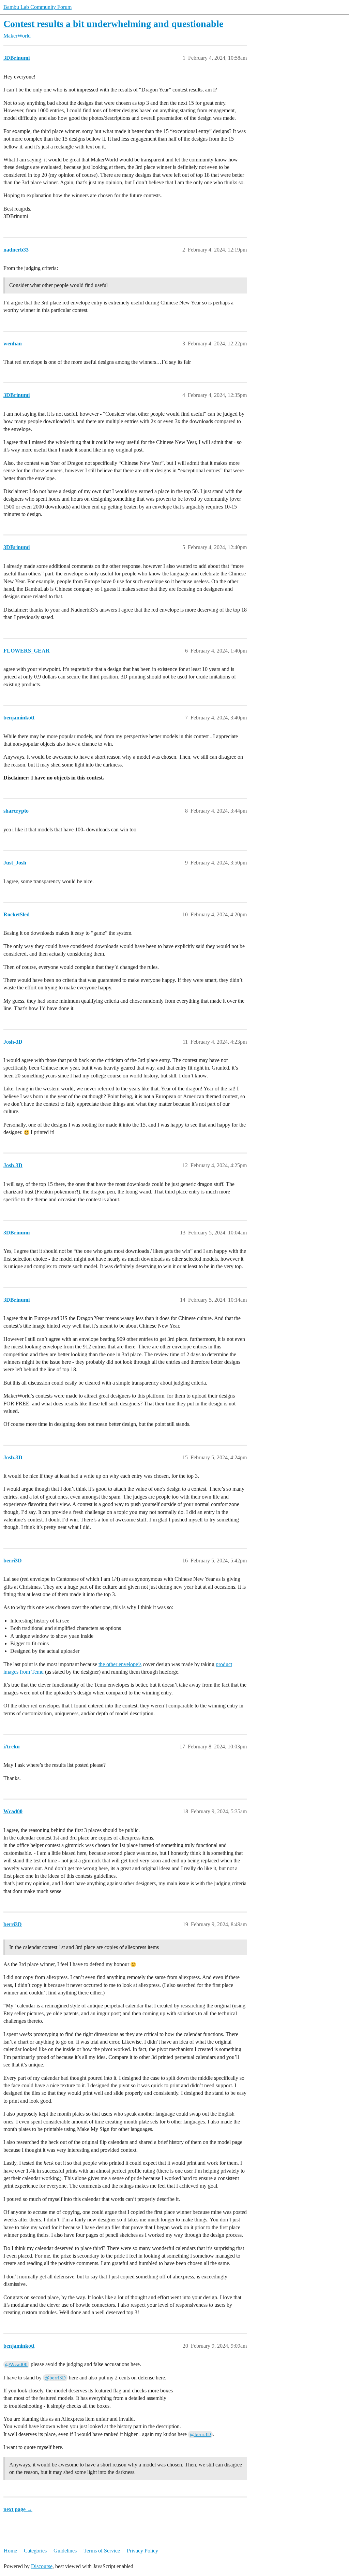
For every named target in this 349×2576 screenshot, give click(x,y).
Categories (35, 2551)
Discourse (42, 2566)
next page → (18, 2509)
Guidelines (65, 2551)
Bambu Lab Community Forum (37, 7)
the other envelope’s (120, 1664)
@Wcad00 (16, 2364)
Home (10, 2551)
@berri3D (55, 2378)
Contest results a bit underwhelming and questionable (113, 24)
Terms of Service (102, 2551)
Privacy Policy (142, 2551)
